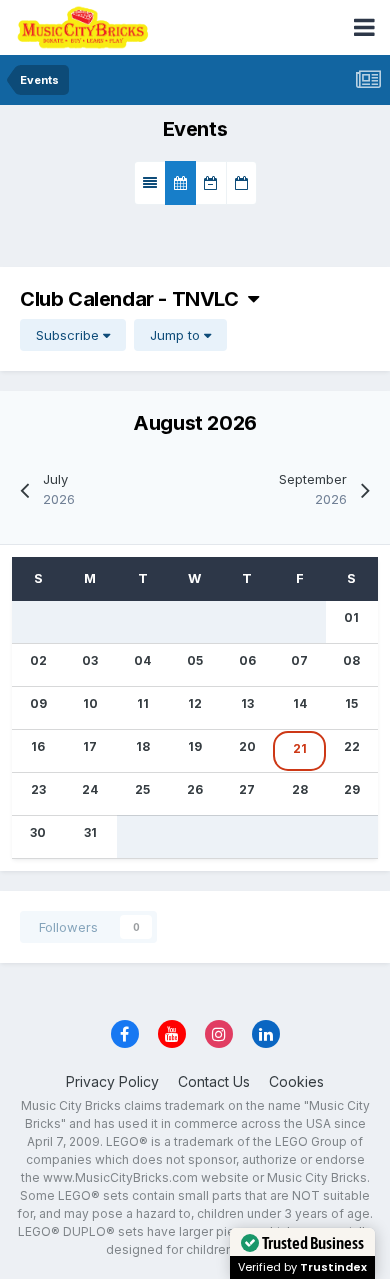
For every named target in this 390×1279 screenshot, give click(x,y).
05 (195, 660)
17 (90, 746)
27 (247, 789)
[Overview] (150, 183)
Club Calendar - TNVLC (134, 299)
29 (352, 789)
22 (352, 746)
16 (38, 746)
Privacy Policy (112, 1081)
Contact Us (214, 1081)
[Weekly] (211, 183)
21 (300, 748)
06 (247, 660)
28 (300, 789)
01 (351, 617)
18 (143, 746)
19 (195, 746)
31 (90, 832)
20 (247, 746)
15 (351, 703)
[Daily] (241, 183)
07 (299, 660)
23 (38, 789)
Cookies (296, 1081)
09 (38, 703)
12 (195, 703)
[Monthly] (180, 183)
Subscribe (69, 335)
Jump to (177, 335)
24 (90, 789)
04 (142, 660)
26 (195, 789)
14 (300, 703)
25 (142, 789)
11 (143, 703)
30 (38, 832)
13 (247, 703)
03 (90, 660)
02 (38, 660)
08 (351, 660)
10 (90, 703)
